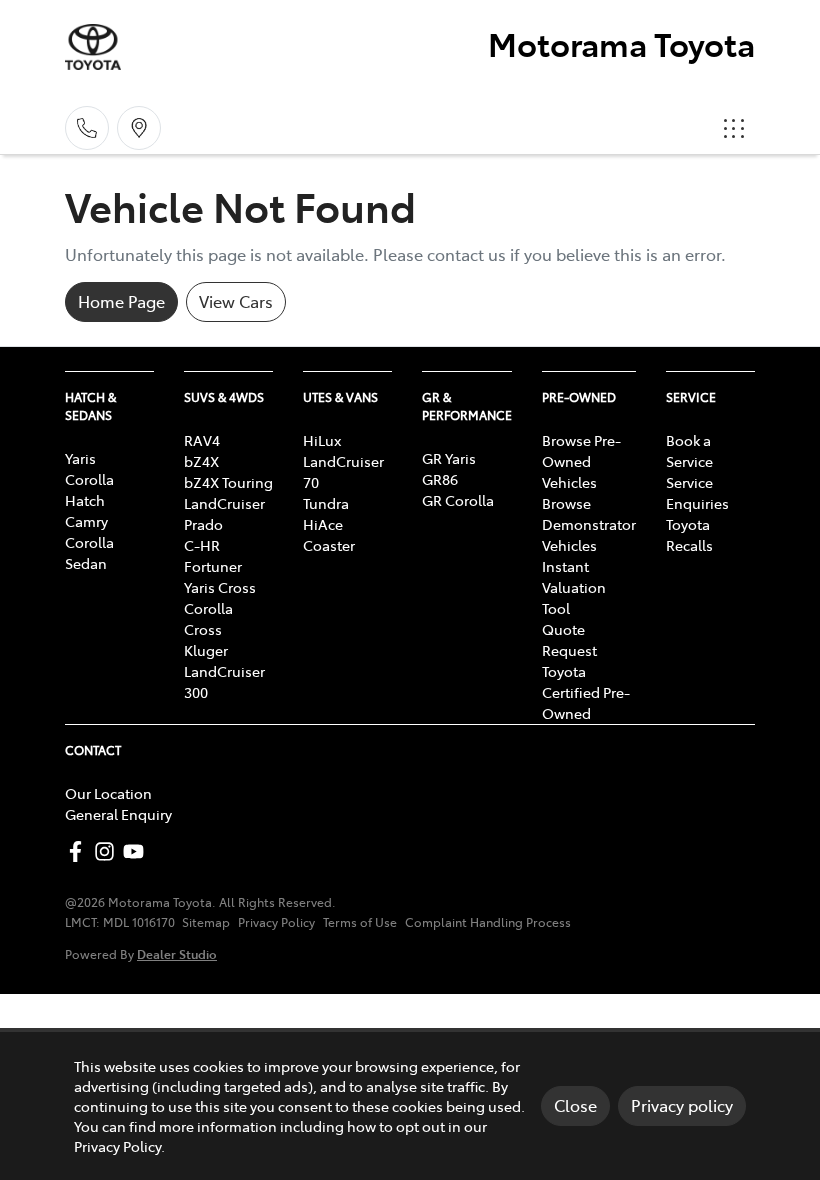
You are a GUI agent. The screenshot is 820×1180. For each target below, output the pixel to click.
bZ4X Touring (228, 482)
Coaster (329, 545)
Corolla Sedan (89, 552)
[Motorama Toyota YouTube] (137, 851)
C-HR (202, 545)
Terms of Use (360, 922)
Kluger (206, 650)
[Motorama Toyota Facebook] (79, 851)
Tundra (326, 503)
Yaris (80, 458)
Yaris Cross (220, 587)
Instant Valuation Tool (574, 587)
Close (575, 1105)
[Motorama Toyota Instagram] (108, 851)
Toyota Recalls (689, 534)
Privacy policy (682, 1105)
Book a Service (689, 450)
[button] (734, 128)
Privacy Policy (276, 922)
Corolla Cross (208, 618)
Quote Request (569, 639)
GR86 (440, 479)
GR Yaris (449, 458)
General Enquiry (118, 814)
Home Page (121, 301)
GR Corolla (458, 500)
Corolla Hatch (89, 489)
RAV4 (202, 440)
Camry (86, 521)
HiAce (323, 524)
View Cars (236, 301)
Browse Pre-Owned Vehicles (581, 461)
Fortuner (213, 566)
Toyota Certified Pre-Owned (586, 692)
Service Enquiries (697, 492)
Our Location (108, 793)
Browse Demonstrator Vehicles (589, 524)
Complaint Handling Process (488, 922)
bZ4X (201, 461)
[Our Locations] (139, 128)
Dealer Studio (177, 953)
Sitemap (206, 922)
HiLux (322, 440)
